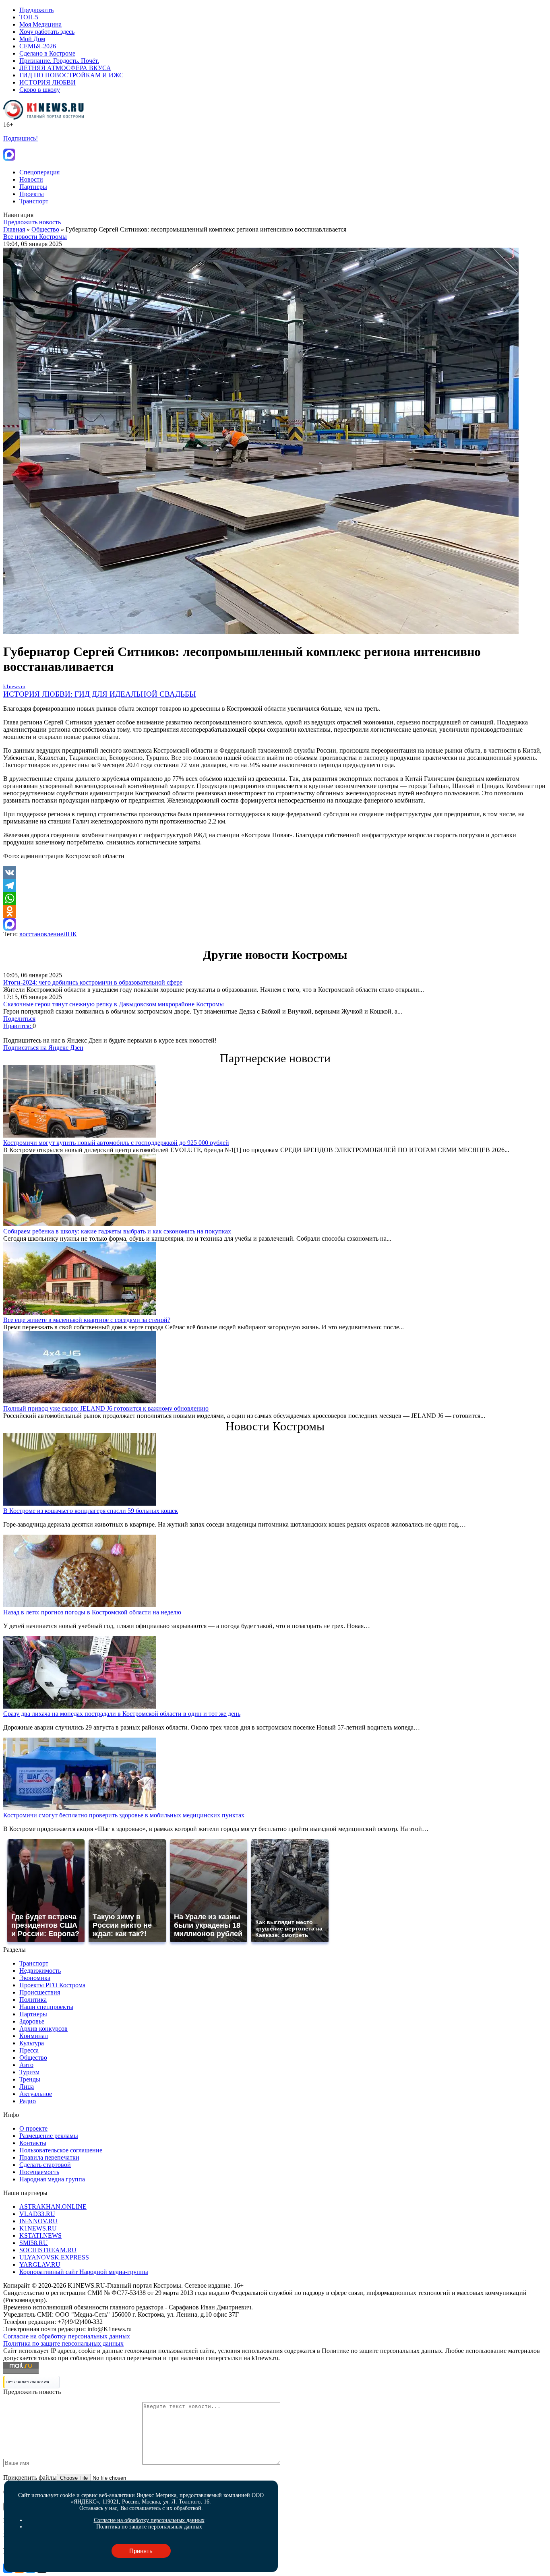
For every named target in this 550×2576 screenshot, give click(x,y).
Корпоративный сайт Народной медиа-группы (84, 2272)
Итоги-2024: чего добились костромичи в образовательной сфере (93, 982)
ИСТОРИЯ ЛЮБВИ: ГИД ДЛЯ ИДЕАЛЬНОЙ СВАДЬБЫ (100, 694)
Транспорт (34, 201)
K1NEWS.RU (38, 2228)
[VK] (275, 873)
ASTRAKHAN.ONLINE (53, 2207)
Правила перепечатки (49, 2157)
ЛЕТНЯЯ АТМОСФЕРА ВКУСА (65, 68)
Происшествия (40, 1992)
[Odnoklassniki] (275, 911)
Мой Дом (32, 39)
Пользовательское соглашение (61, 2150)
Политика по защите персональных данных (63, 2343)
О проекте (33, 2128)
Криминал (34, 2036)
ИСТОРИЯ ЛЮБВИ (48, 82)
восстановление (41, 934)
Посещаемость (39, 2172)
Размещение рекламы (49, 2136)
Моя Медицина (40, 24)
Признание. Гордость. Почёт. (59, 61)
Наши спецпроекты (46, 2007)
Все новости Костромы (35, 237)
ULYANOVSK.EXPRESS (54, 2257)
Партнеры (33, 187)
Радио (28, 2101)
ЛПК (70, 934)
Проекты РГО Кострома (52, 1985)
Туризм (29, 2072)
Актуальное (36, 2094)
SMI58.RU (34, 2243)
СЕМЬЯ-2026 (38, 46)
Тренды (30, 2079)
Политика (33, 2000)
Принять (141, 2551)
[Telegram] (275, 886)
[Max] (275, 924)
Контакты (33, 2143)
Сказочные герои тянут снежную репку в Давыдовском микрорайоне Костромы (114, 1004)
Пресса (29, 2050)
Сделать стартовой (45, 2165)
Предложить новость (32, 222)
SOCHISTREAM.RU (48, 2250)
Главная (14, 229)
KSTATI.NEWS (40, 2236)
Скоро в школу (40, 90)
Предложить (36, 10)
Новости (31, 179)
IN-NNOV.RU (38, 2221)
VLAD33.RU (37, 2214)
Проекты (32, 194)
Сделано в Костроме (47, 53)
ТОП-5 (29, 17)
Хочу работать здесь (47, 32)
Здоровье (32, 2021)
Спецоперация (39, 172)
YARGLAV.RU (40, 2265)
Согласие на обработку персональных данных (67, 2336)
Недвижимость (40, 1971)
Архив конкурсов (43, 2029)
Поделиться (19, 1019)
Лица (27, 2087)
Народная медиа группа (52, 2179)
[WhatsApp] (275, 898)
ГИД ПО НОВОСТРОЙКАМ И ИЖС (71, 75)
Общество (45, 229)
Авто (26, 2065)
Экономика (35, 1978)
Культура (32, 2043)
